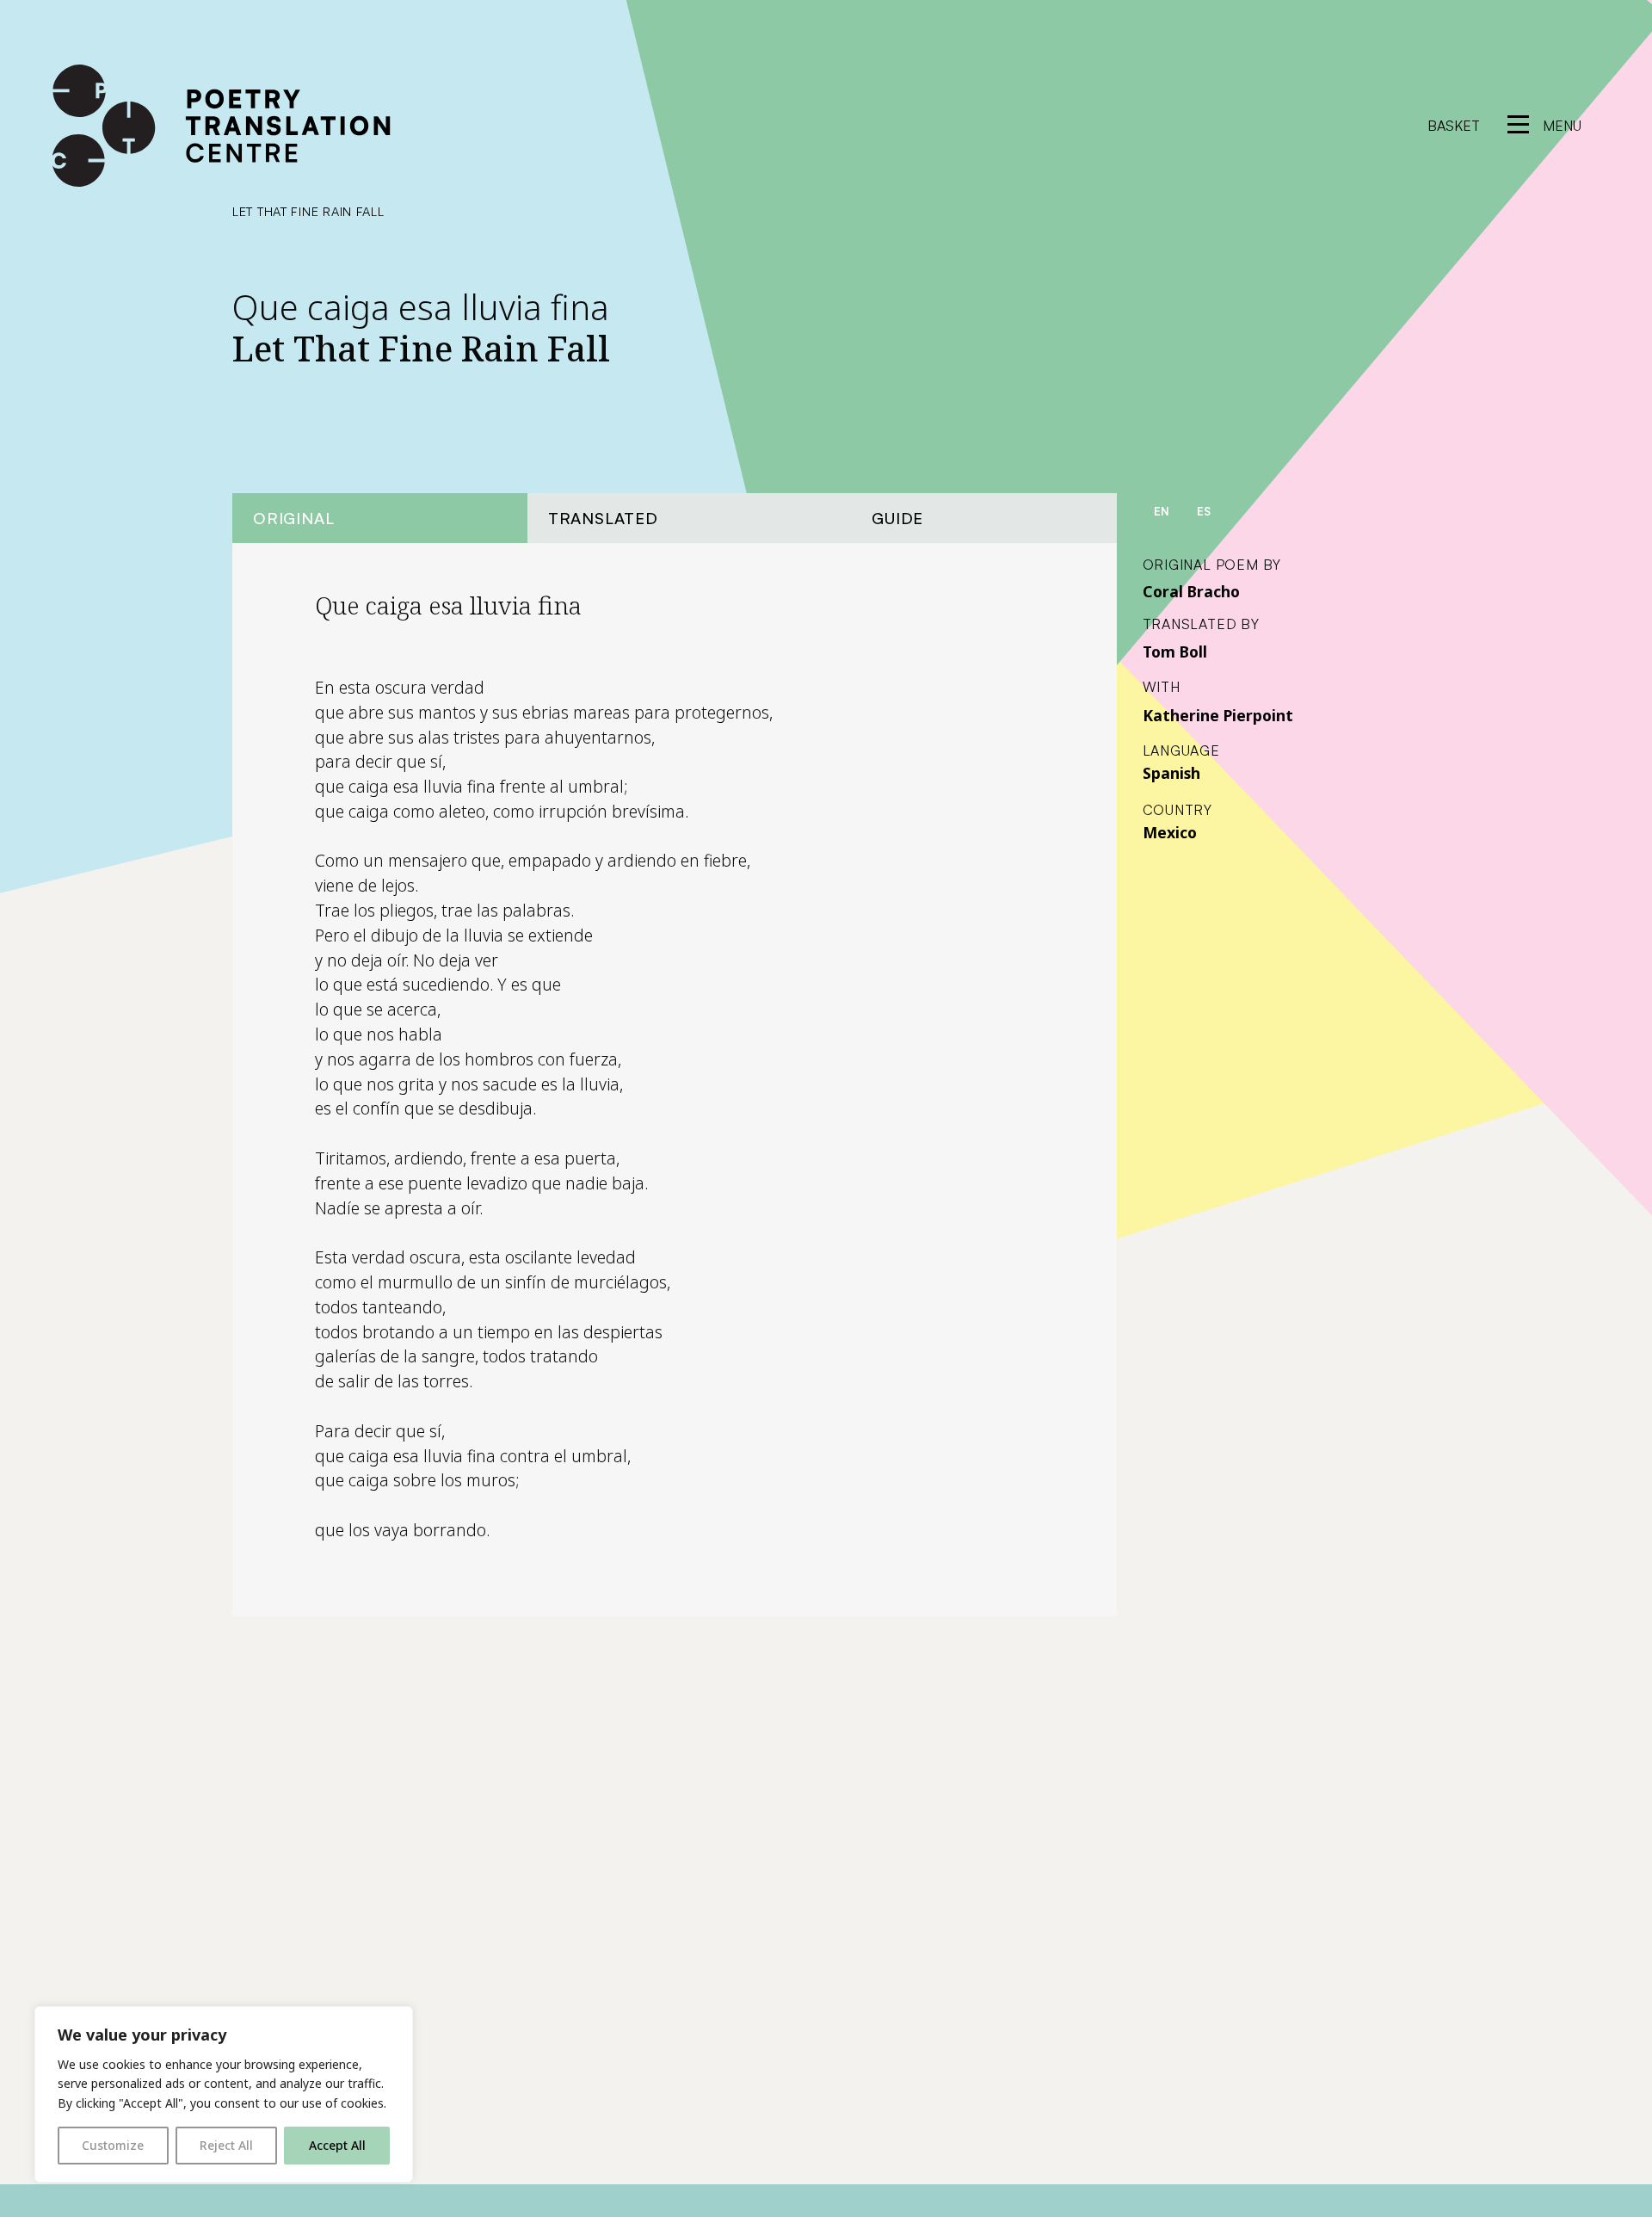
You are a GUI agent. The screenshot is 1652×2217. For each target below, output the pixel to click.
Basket (1454, 126)
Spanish (1171, 773)
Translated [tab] (603, 518)
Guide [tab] (897, 518)
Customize (113, 2145)
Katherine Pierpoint (1218, 715)
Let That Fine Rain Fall (308, 211)
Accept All (337, 2145)
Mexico (1170, 832)
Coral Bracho (1191, 591)
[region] (224, 2094)
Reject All (226, 2145)
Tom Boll (1175, 652)
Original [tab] (293, 518)
